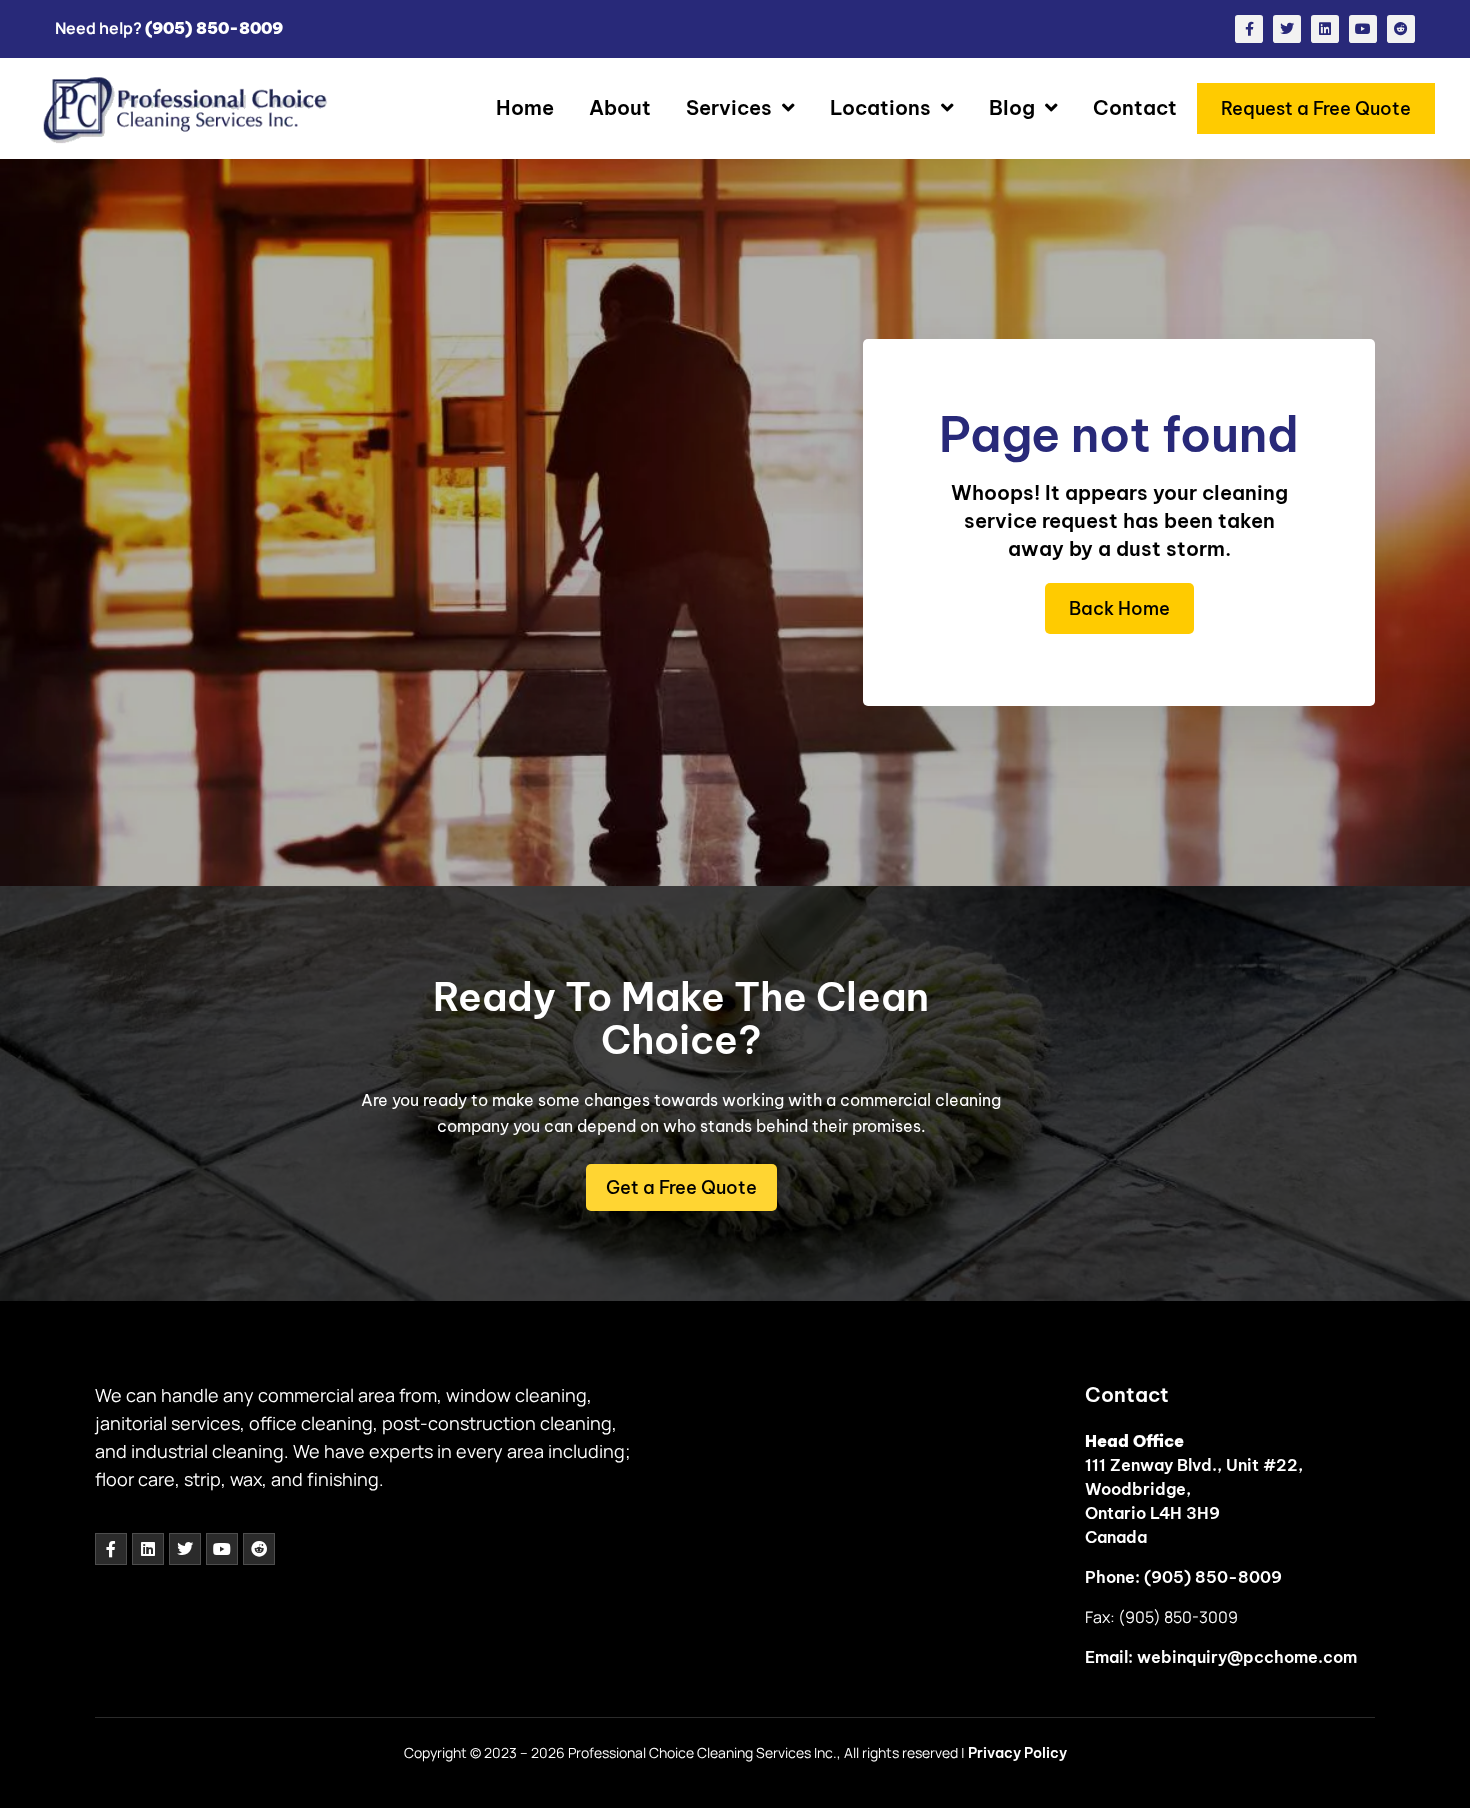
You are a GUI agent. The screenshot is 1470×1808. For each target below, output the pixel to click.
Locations (880, 107)
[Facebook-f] (1249, 29)
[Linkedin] (1325, 29)
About (620, 107)
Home (525, 107)
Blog (1012, 107)
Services (729, 107)
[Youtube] (1363, 29)
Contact (1135, 107)
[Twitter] (1287, 29)
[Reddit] (1401, 29)
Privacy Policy (1017, 1753)
